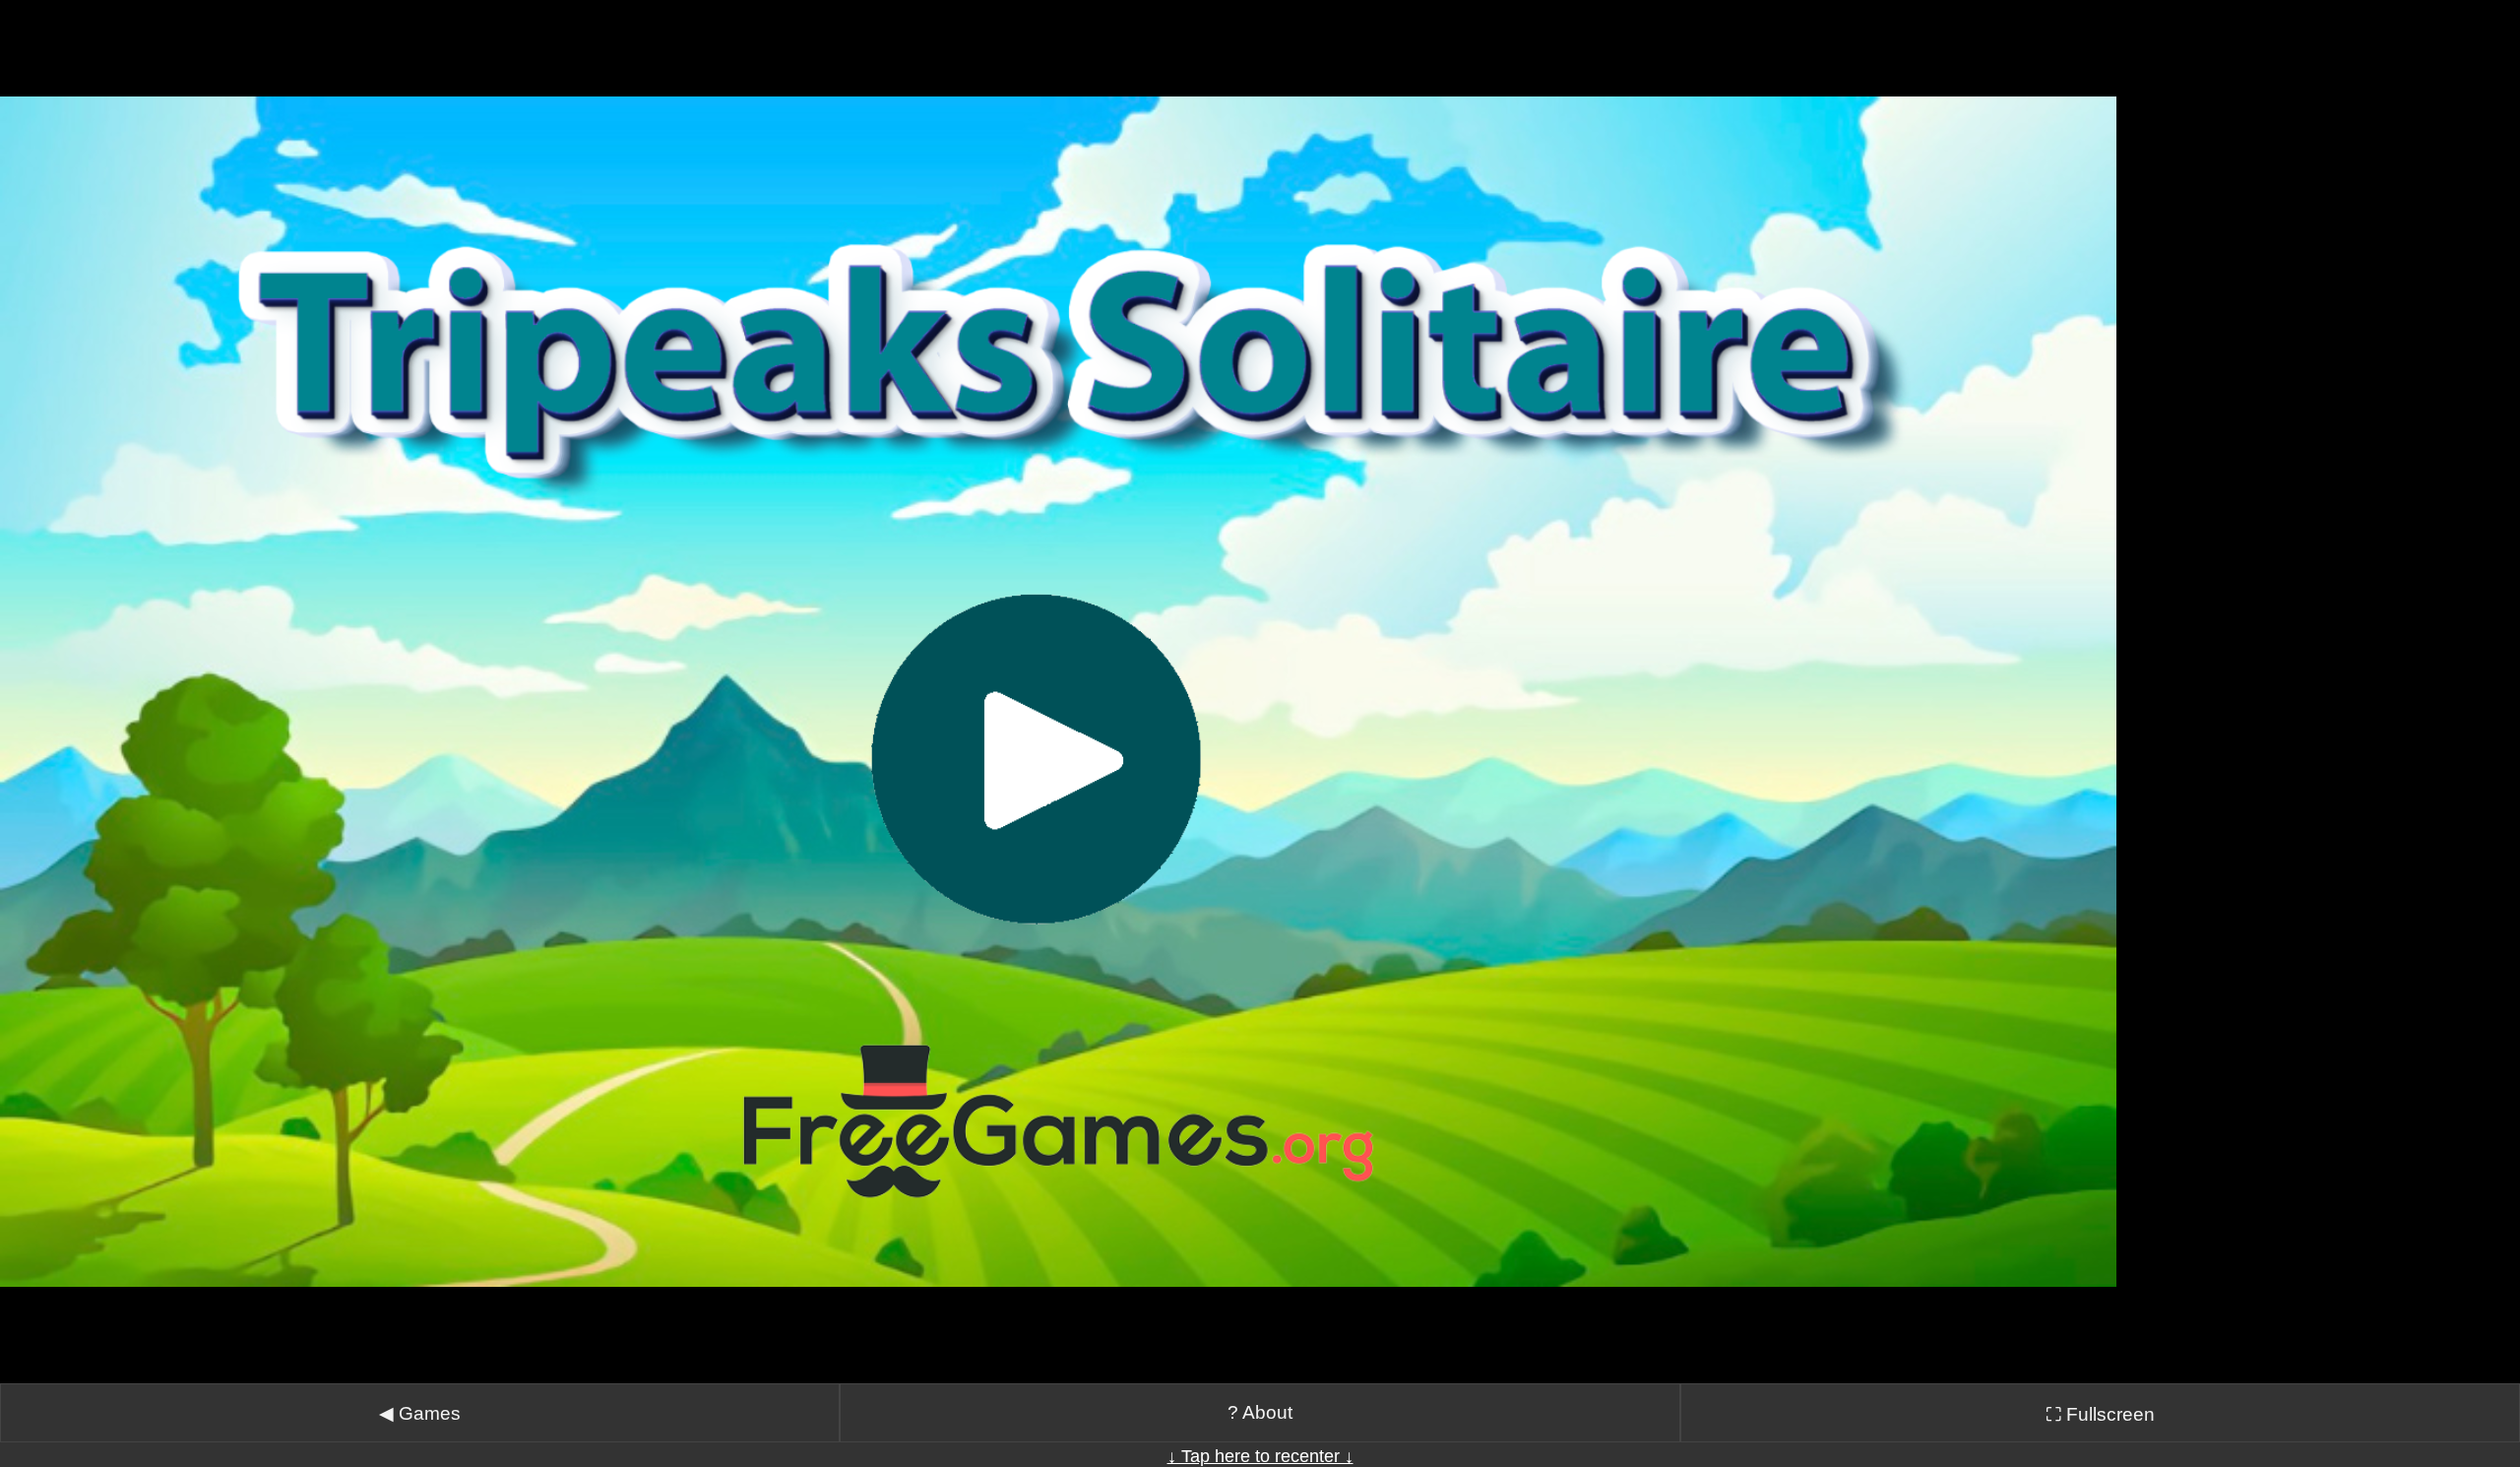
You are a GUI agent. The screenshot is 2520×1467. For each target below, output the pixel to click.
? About (1260, 1412)
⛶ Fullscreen (2100, 1414)
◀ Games (420, 1413)
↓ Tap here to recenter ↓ (1260, 1456)
